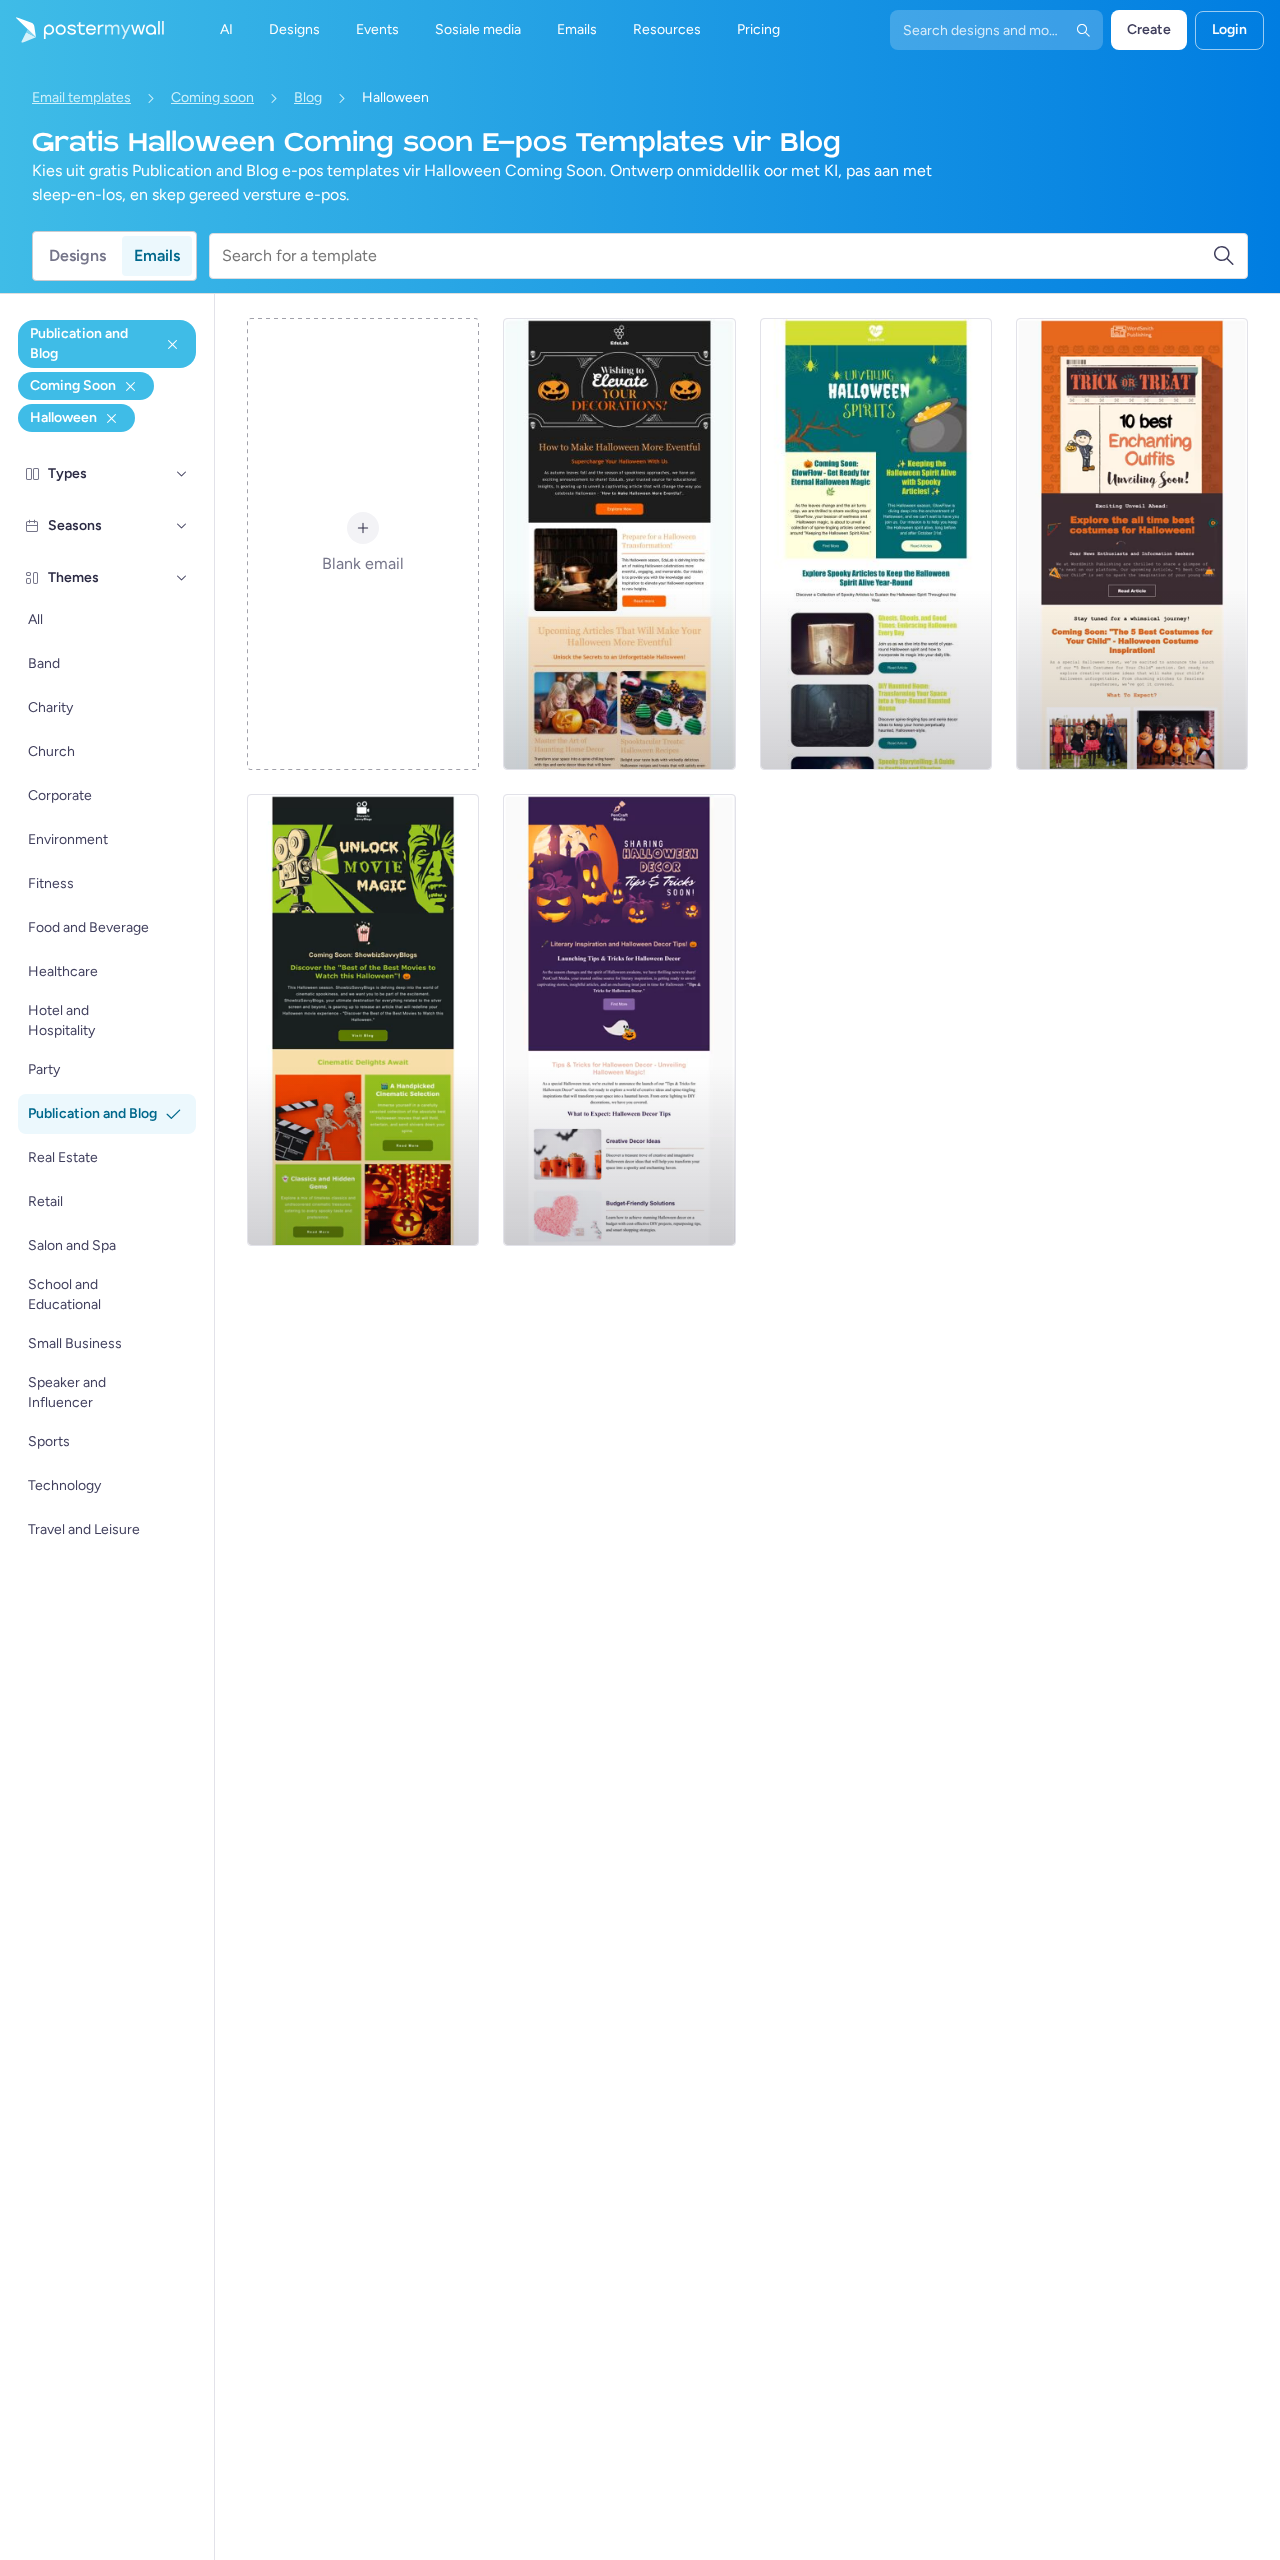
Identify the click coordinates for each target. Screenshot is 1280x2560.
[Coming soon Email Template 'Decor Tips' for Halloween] (619, 1020)
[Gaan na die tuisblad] (82, 30)
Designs (77, 255)
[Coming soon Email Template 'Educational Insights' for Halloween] (619, 544)
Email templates (81, 97)
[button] (182, 474)
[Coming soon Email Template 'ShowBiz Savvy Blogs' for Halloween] (363, 1020)
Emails (157, 255)
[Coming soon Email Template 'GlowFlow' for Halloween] (876, 544)
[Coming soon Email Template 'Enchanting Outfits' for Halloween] (1132, 544)
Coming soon (212, 97)
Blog (308, 97)
